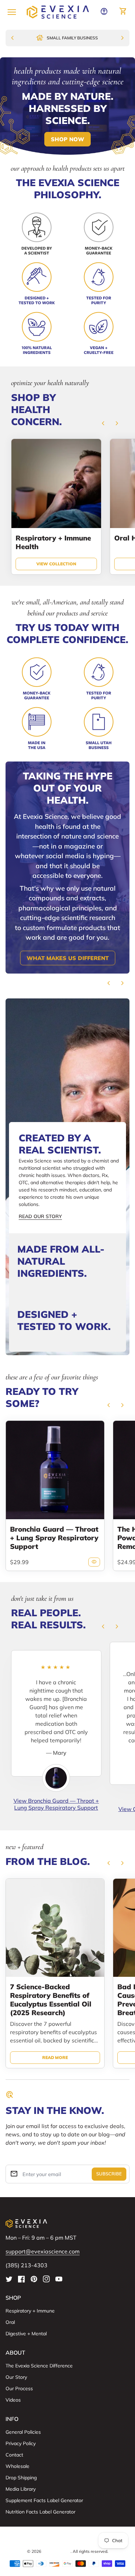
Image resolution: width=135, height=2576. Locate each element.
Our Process (19, 2388)
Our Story (16, 2377)
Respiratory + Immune (30, 2311)
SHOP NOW (67, 139)
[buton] (68, 2539)
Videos (13, 2400)
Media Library (21, 2489)
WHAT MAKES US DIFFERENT (68, 958)
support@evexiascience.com (43, 2251)
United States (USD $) (68, 2539)
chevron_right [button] (117, 423)
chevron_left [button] (103, 423)
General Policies (23, 2432)
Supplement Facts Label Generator (44, 2500)
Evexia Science (56, 2551)
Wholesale (17, 2466)
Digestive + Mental (26, 2334)
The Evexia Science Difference (39, 2366)
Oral (10, 2322)
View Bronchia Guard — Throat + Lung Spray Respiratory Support (56, 1804)
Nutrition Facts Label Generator (40, 2512)
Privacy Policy (21, 2443)
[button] (67, 1178)
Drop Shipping (21, 2478)
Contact (14, 2455)
